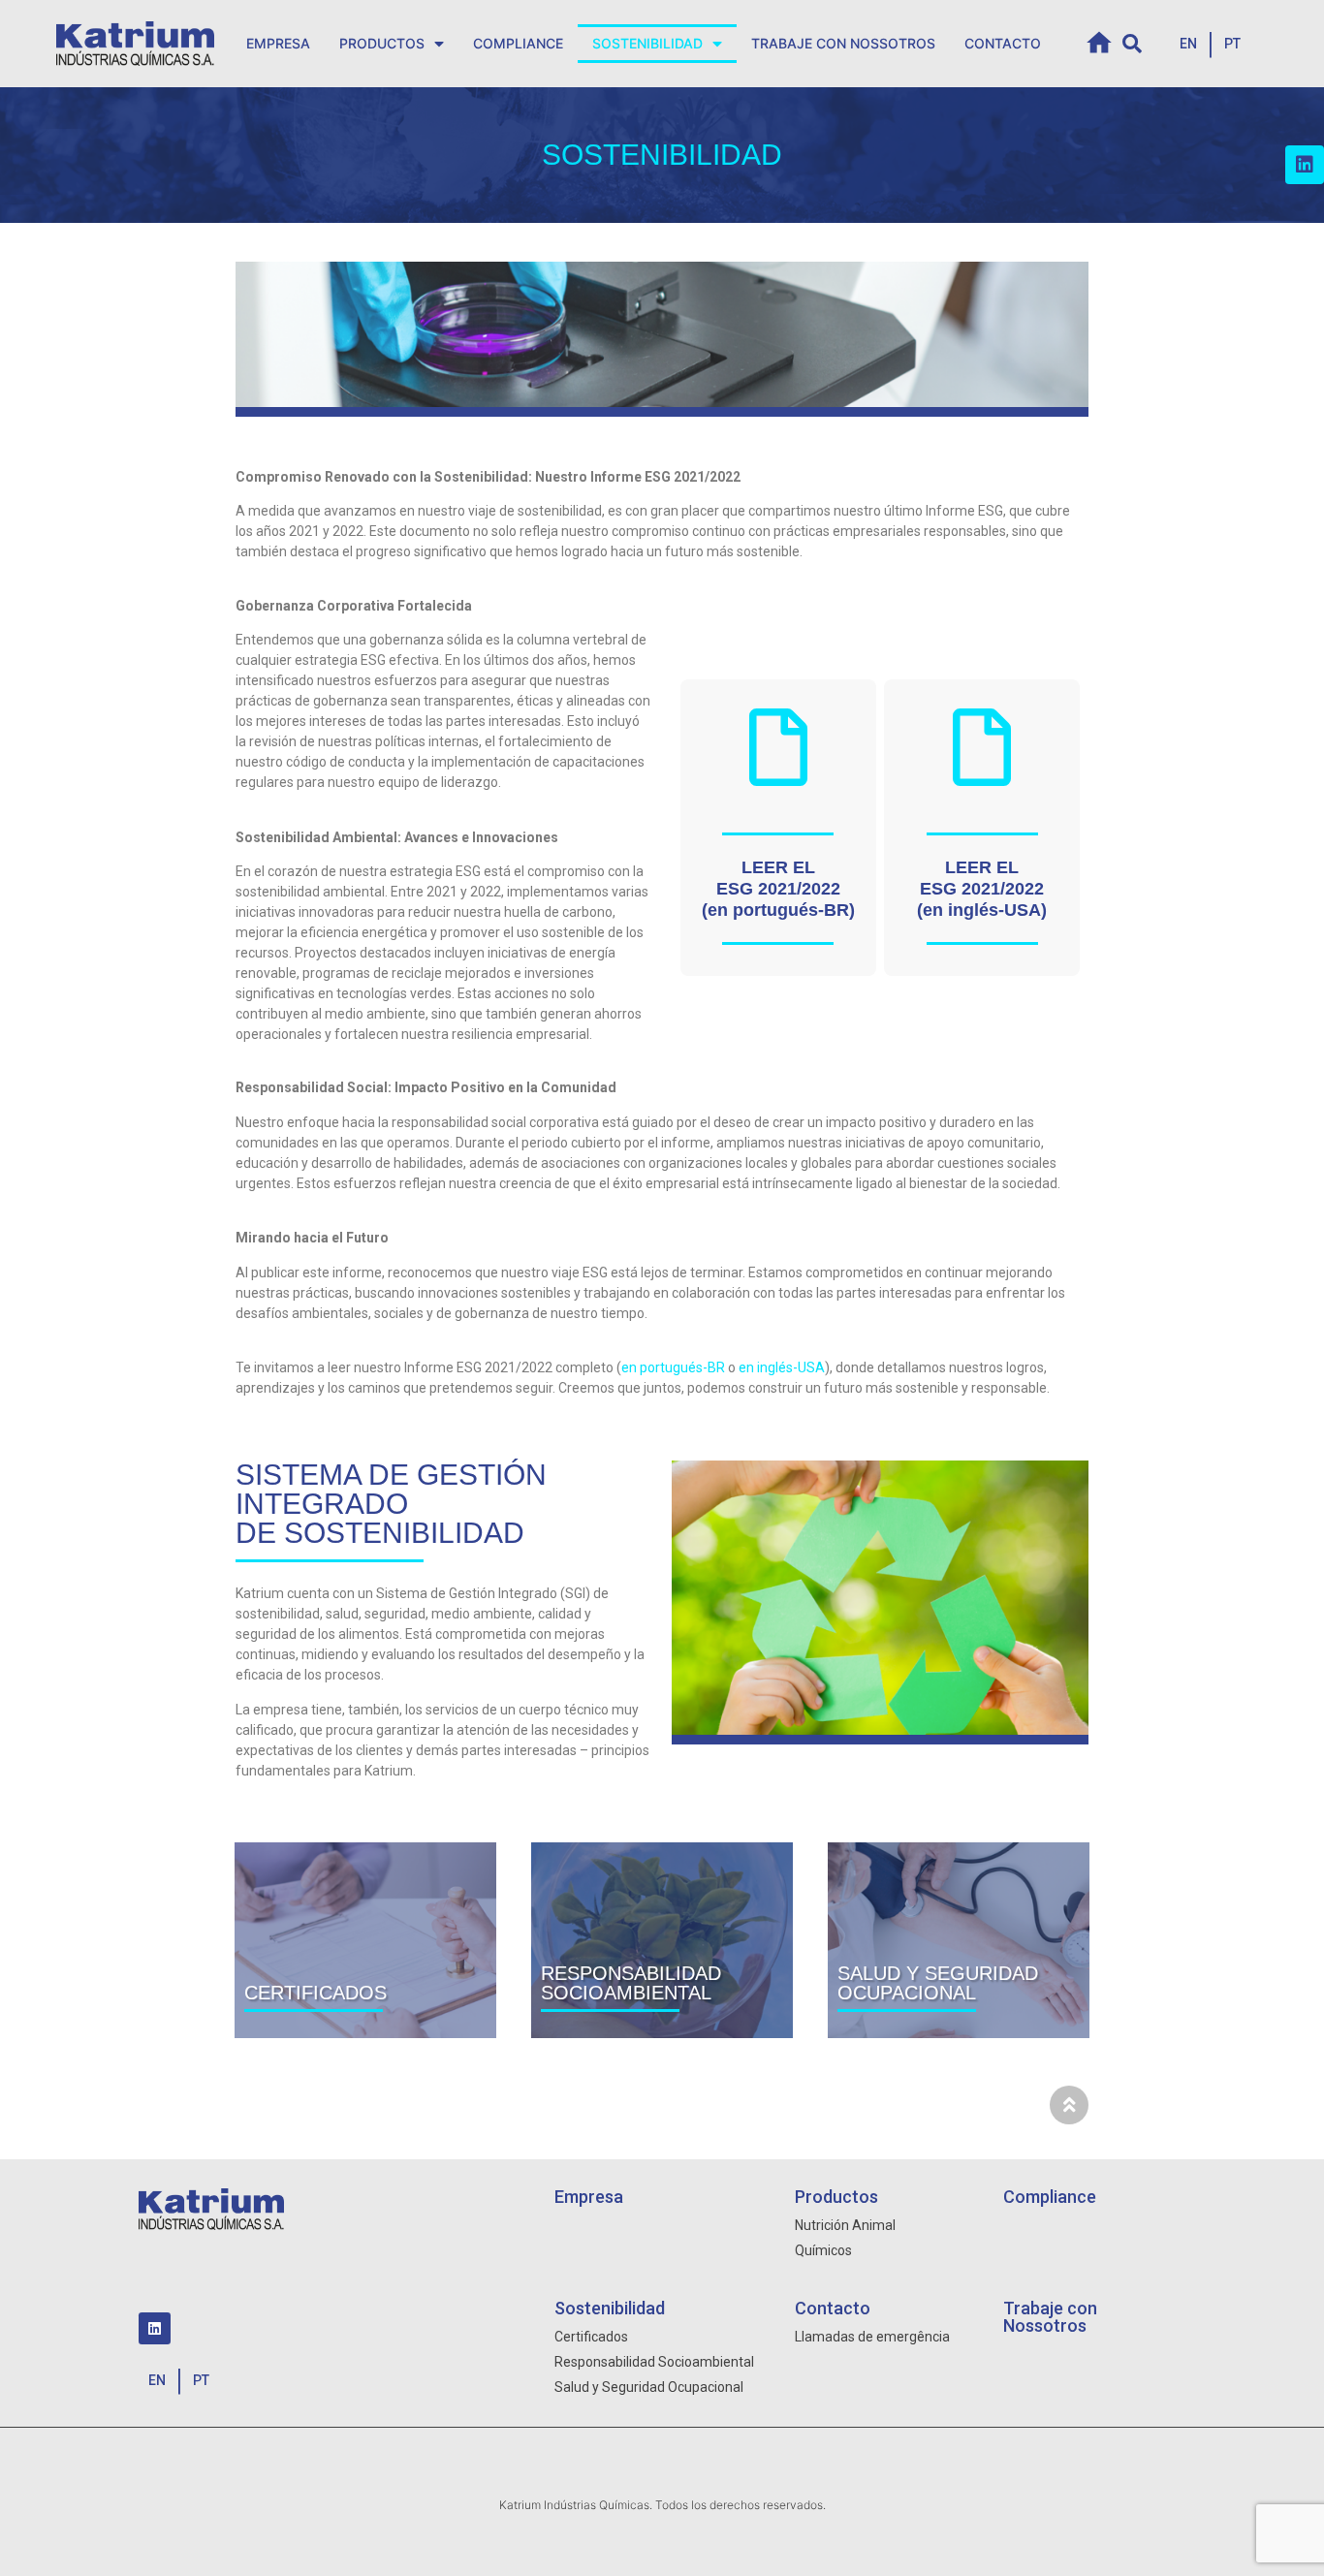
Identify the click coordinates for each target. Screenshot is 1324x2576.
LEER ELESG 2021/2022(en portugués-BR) (778, 889)
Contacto (1003, 43)
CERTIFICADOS (315, 1993)
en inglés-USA (782, 1367)
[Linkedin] (1305, 165)
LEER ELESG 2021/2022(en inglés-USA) (982, 889)
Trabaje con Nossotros (843, 43)
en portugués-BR (673, 1367)
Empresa (278, 43)
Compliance (518, 43)
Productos (382, 43)
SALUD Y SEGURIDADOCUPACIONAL (938, 1983)
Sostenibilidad (647, 43)
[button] (1188, 44)
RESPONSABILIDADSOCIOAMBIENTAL (631, 1983)
